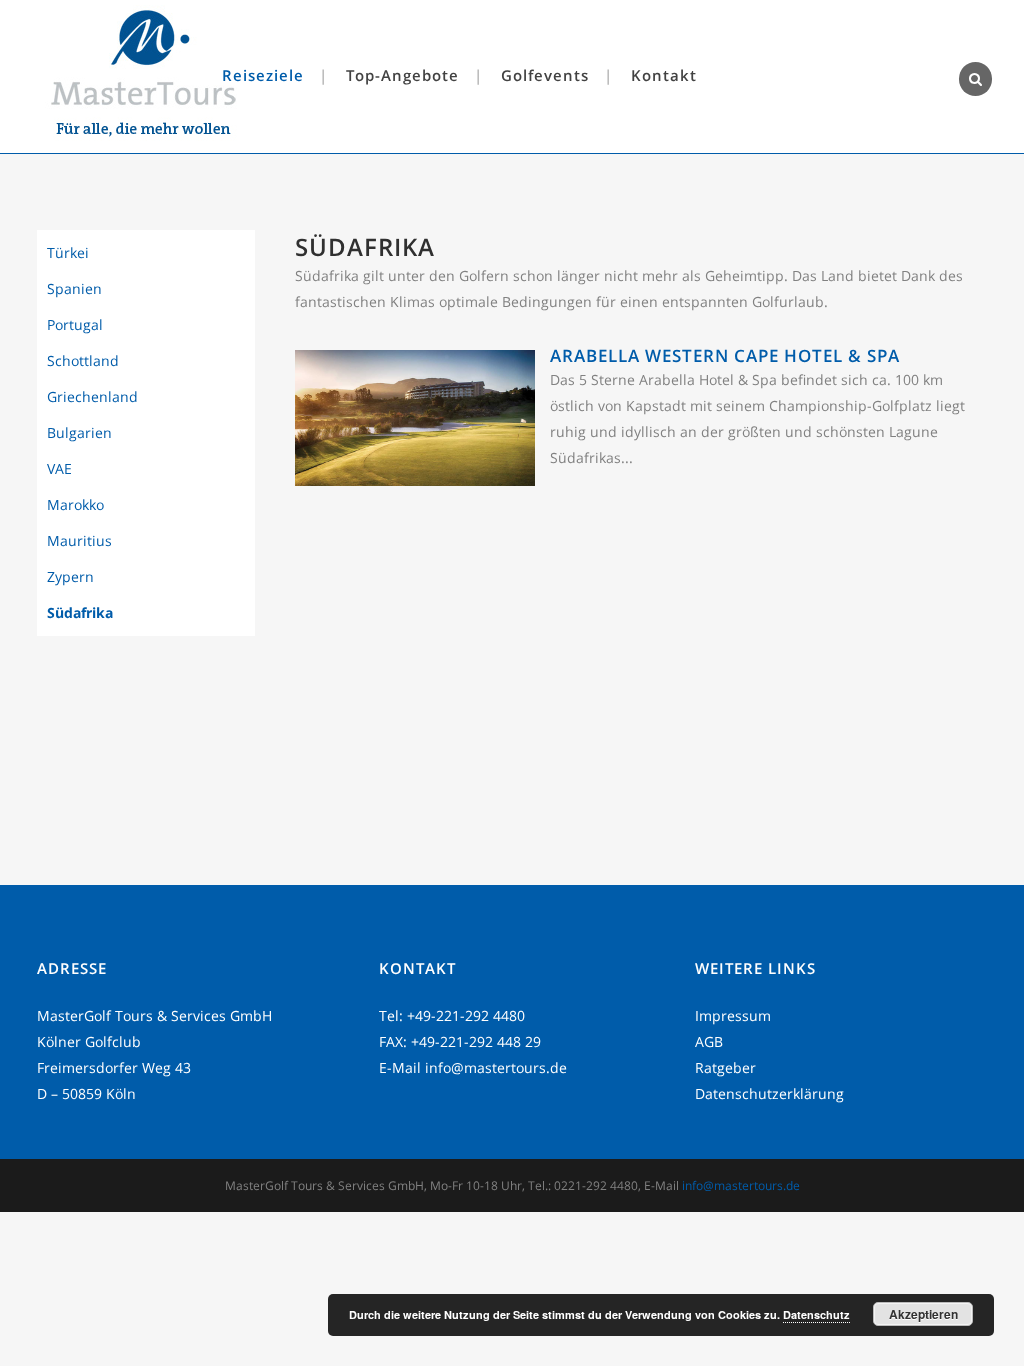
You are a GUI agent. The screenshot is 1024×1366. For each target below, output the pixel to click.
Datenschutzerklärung (769, 1093)
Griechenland (92, 396)
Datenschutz (816, 1314)
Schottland (83, 360)
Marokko (75, 504)
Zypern (70, 576)
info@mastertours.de (496, 1067)
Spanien (74, 288)
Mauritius (79, 540)
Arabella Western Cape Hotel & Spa (725, 355)
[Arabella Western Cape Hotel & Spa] (415, 480)
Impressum (733, 1015)
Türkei (68, 252)
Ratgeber (725, 1067)
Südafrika (80, 612)
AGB (709, 1041)
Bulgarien (79, 432)
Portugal (75, 324)
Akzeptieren (923, 1314)
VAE (59, 468)
